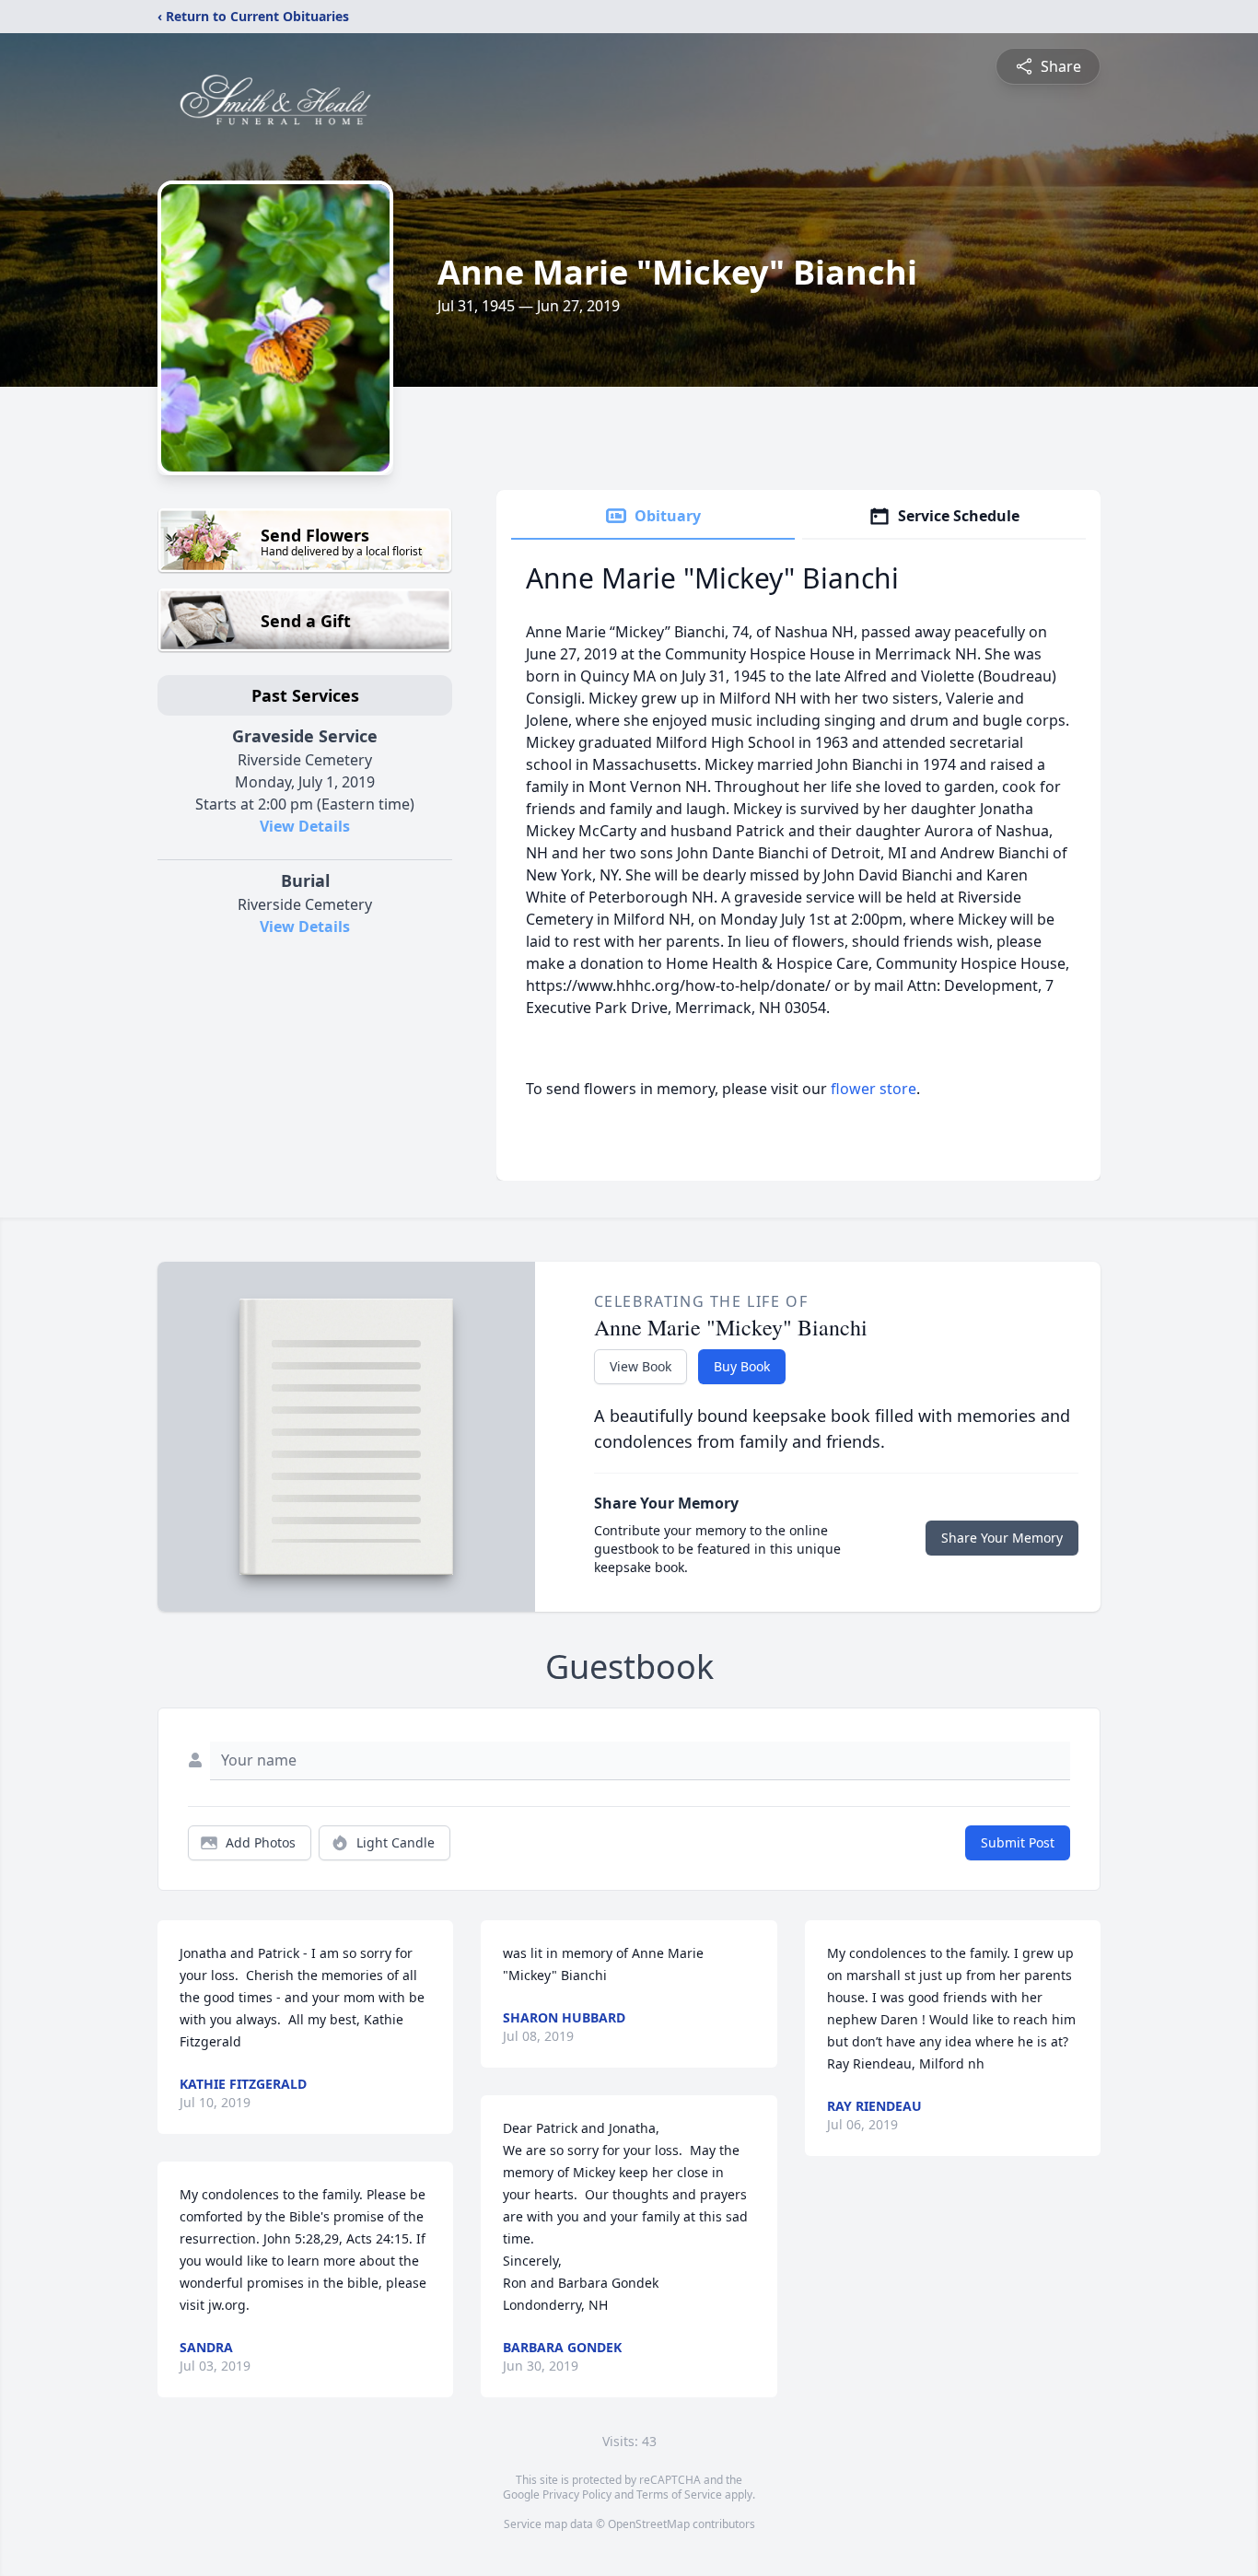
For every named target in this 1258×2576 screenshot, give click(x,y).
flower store (874, 1089)
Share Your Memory (1002, 1538)
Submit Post (1018, 1842)
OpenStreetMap (649, 2524)
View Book (641, 1366)
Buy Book (742, 1366)
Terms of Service (679, 2494)
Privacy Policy (577, 2494)
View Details (305, 826)
